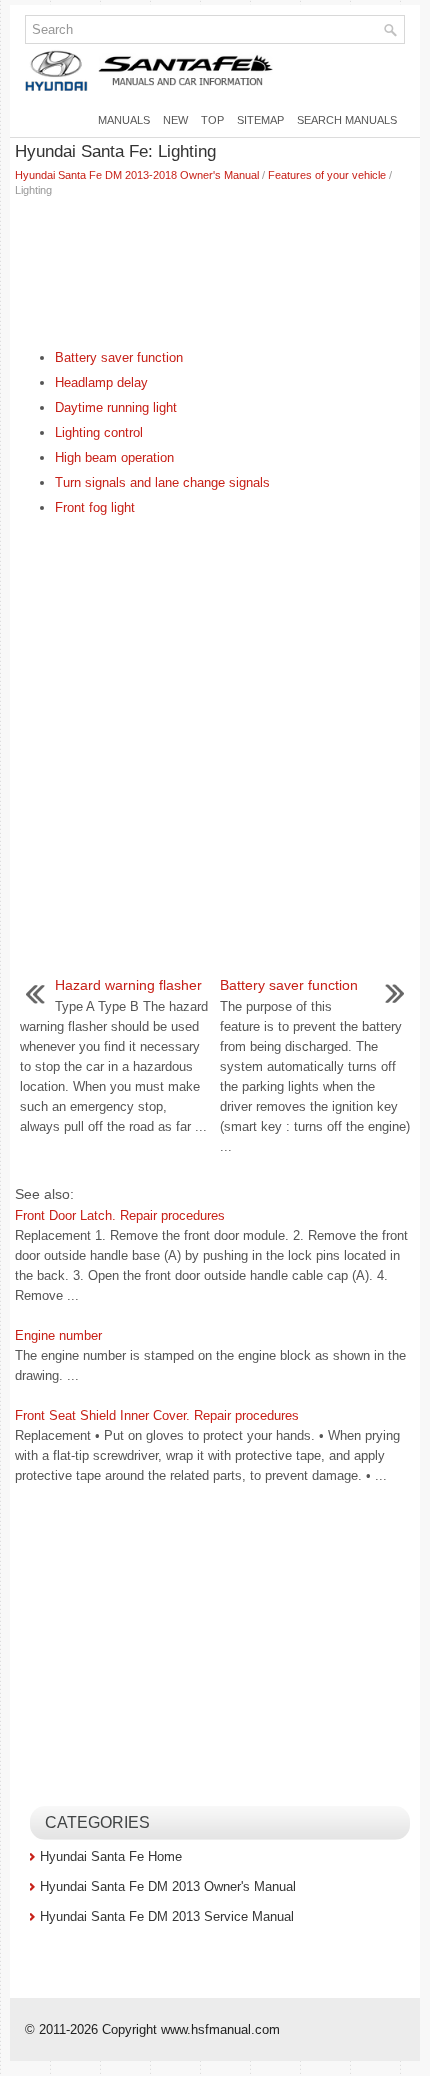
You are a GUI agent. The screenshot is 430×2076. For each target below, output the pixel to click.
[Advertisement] (215, 268)
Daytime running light (116, 407)
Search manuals (347, 120)
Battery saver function (119, 357)
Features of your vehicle (327, 175)
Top (212, 120)
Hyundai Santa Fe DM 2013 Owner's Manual (168, 1886)
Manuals (124, 120)
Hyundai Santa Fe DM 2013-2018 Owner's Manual (137, 175)
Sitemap (260, 120)
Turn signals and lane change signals (162, 482)
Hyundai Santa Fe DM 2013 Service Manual (167, 1916)
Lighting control (99, 432)
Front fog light (95, 507)
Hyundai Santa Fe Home (111, 1856)
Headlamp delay (101, 382)
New (175, 120)
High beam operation (114, 457)
